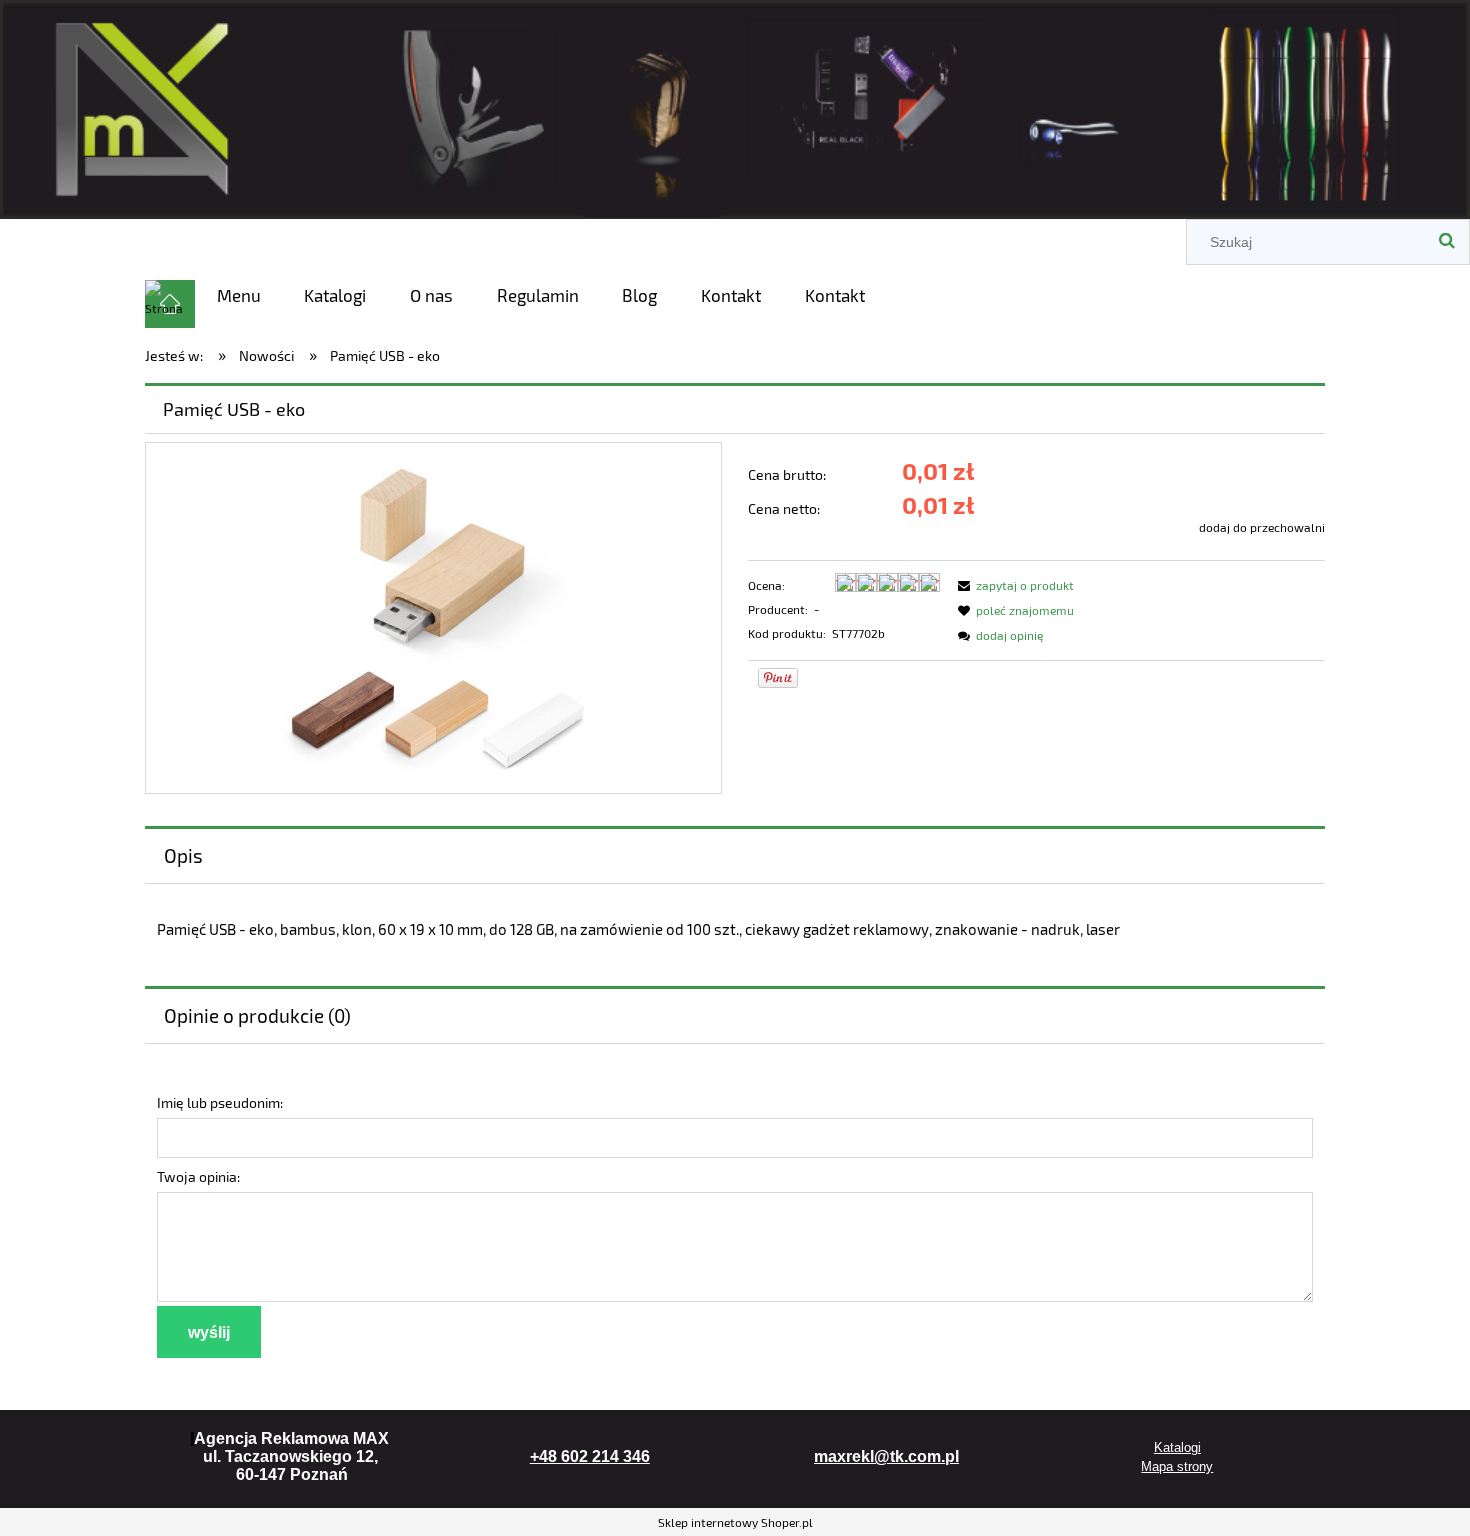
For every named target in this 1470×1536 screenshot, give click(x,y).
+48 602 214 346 (590, 1456)
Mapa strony (1177, 1466)
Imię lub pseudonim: (220, 1102)
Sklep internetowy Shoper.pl (735, 1522)
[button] (1013, 585)
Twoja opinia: (198, 1176)
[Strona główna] (735, 105)
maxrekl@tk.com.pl (886, 1456)
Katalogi (1177, 1447)
